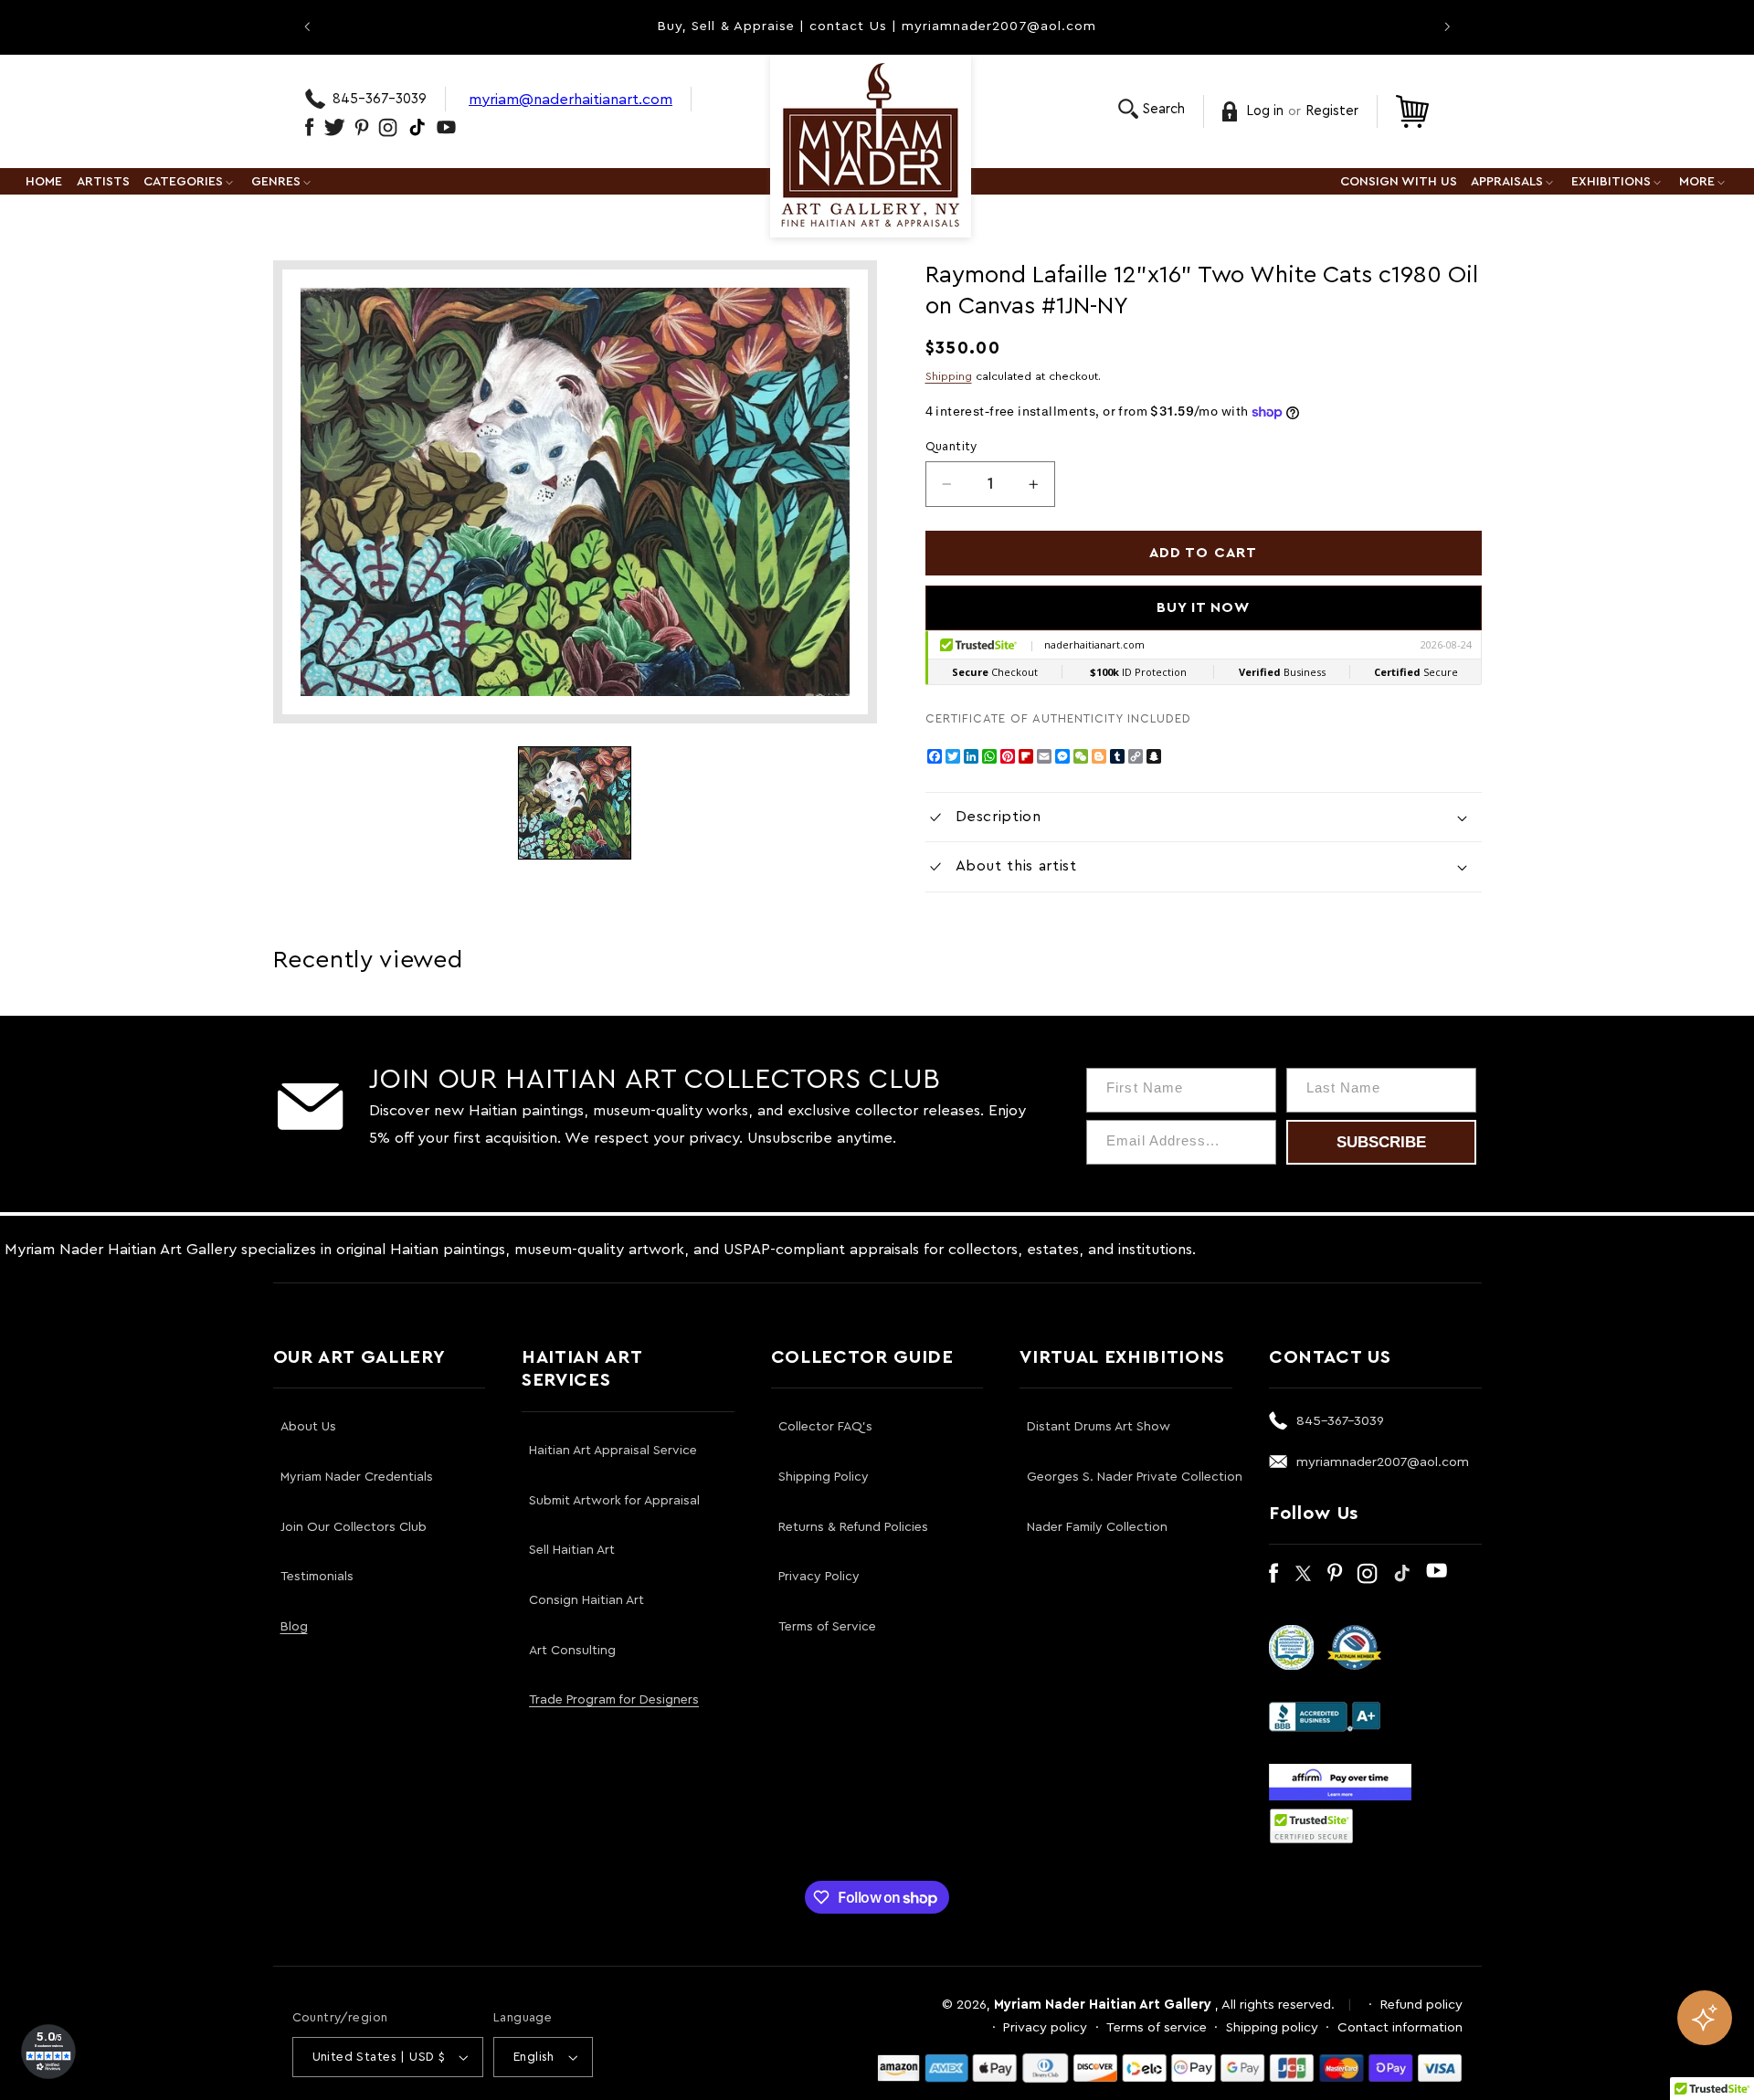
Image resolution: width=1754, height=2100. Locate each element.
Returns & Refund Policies (853, 1527)
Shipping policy (1272, 2027)
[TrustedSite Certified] (1312, 1826)
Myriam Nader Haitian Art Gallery (1103, 2005)
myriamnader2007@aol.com (1383, 1462)
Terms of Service (827, 1627)
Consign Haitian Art (586, 1600)
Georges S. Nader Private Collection (1135, 1477)
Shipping (949, 376)
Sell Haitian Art (572, 1550)
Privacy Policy (819, 1577)
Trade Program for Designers (614, 1700)
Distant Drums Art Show (1099, 1427)
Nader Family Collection (1097, 1527)
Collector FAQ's (825, 1427)
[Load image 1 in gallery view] (575, 803)
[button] (1152, 109)
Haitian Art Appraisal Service (613, 1451)
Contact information (1400, 2027)
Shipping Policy (824, 1477)
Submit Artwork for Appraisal (614, 1501)
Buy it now (1204, 607)
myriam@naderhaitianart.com (571, 99)
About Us (308, 1427)
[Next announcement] (1447, 26)
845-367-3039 (380, 99)
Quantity (951, 447)
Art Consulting (572, 1651)
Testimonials (317, 1577)
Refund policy (1421, 2005)
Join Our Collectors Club (354, 1527)
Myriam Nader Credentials (357, 1477)
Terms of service (1157, 2027)
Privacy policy (1045, 2027)
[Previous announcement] (307, 26)
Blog (294, 1627)
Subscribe (1381, 1142)
